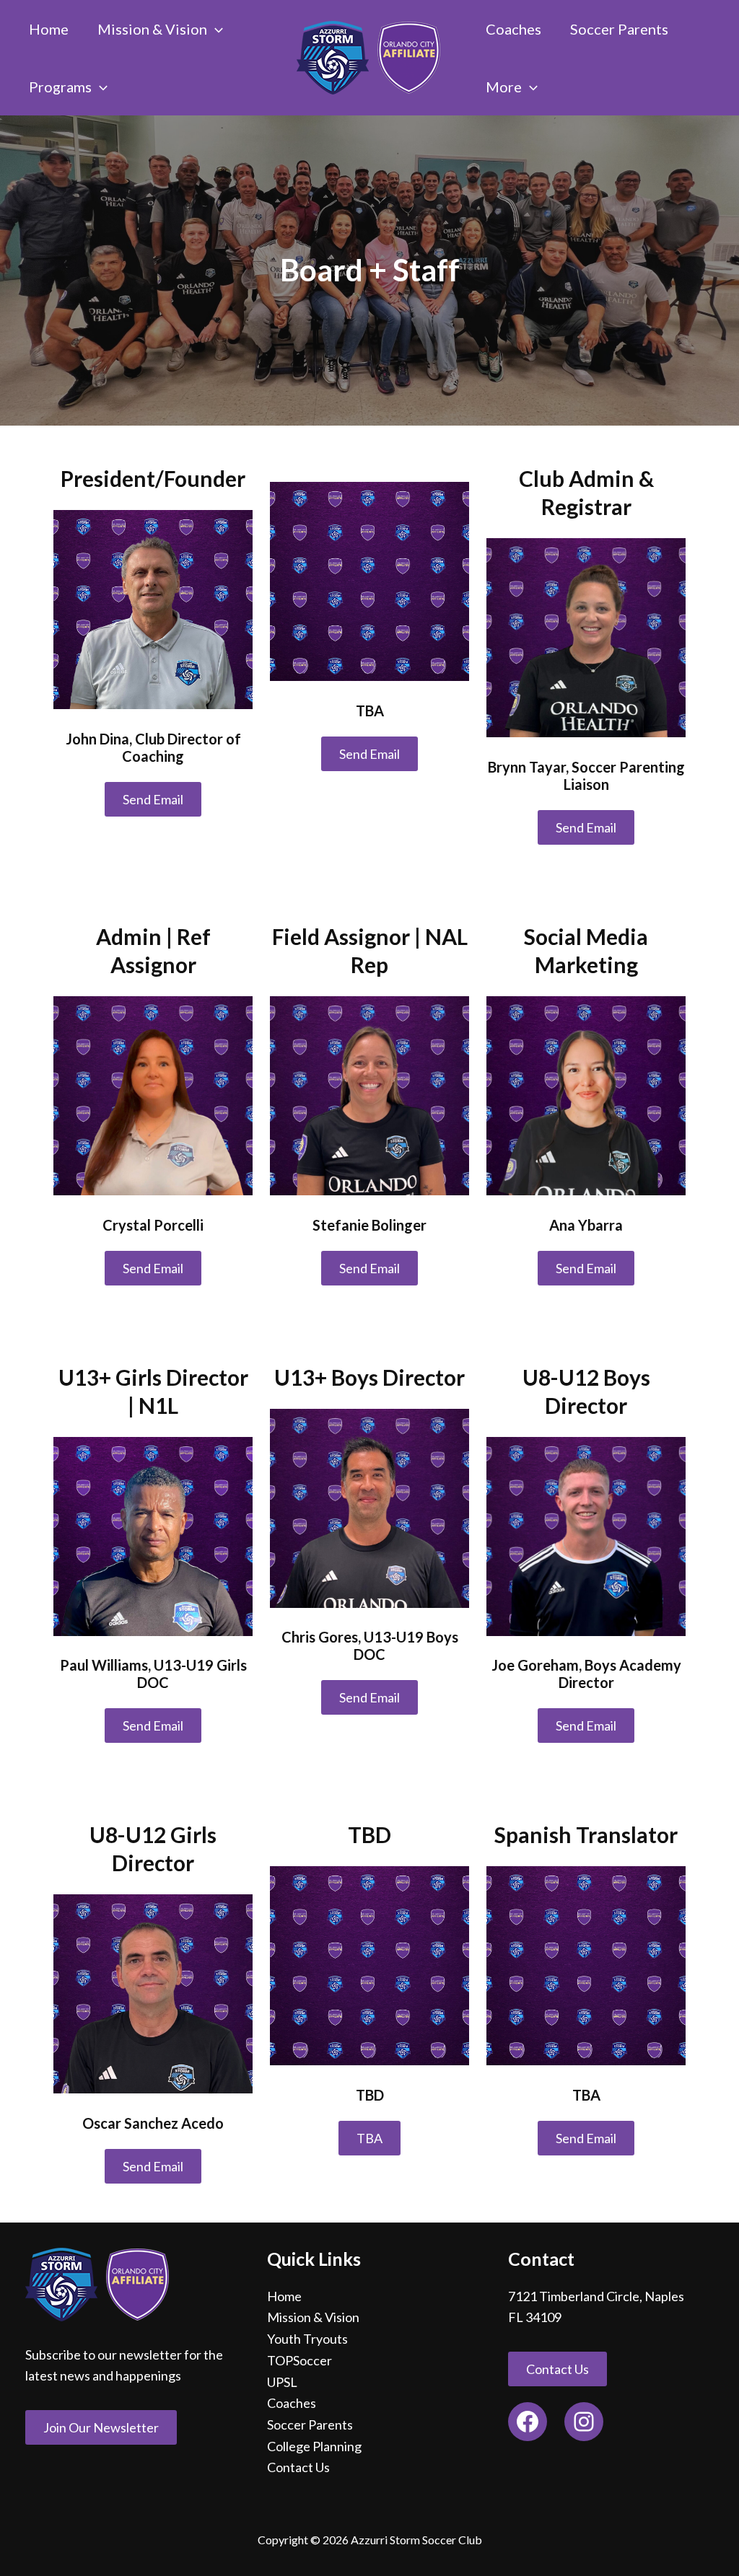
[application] (215, 29)
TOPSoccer (299, 2360)
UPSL (282, 2382)
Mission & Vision (313, 2317)
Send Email (153, 799)
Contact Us (298, 2467)
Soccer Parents (310, 2425)
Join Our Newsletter (101, 2427)
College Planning (314, 2446)
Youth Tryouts (307, 2339)
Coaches (292, 2403)
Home (284, 2296)
